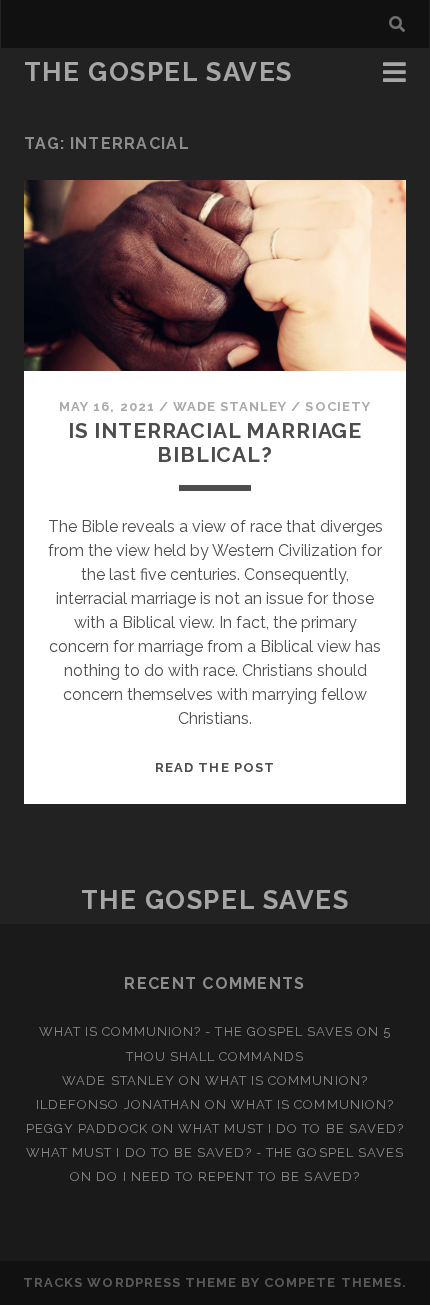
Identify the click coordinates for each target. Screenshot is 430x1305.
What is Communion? (286, 1080)
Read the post (215, 767)
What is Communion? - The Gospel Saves (196, 1031)
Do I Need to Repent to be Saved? (227, 1176)
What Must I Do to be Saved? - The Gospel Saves (215, 1152)
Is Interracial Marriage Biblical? (215, 442)
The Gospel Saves (158, 72)
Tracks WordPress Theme (130, 1282)
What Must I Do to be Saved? (291, 1128)
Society (337, 406)
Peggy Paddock (87, 1128)
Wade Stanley (230, 406)
